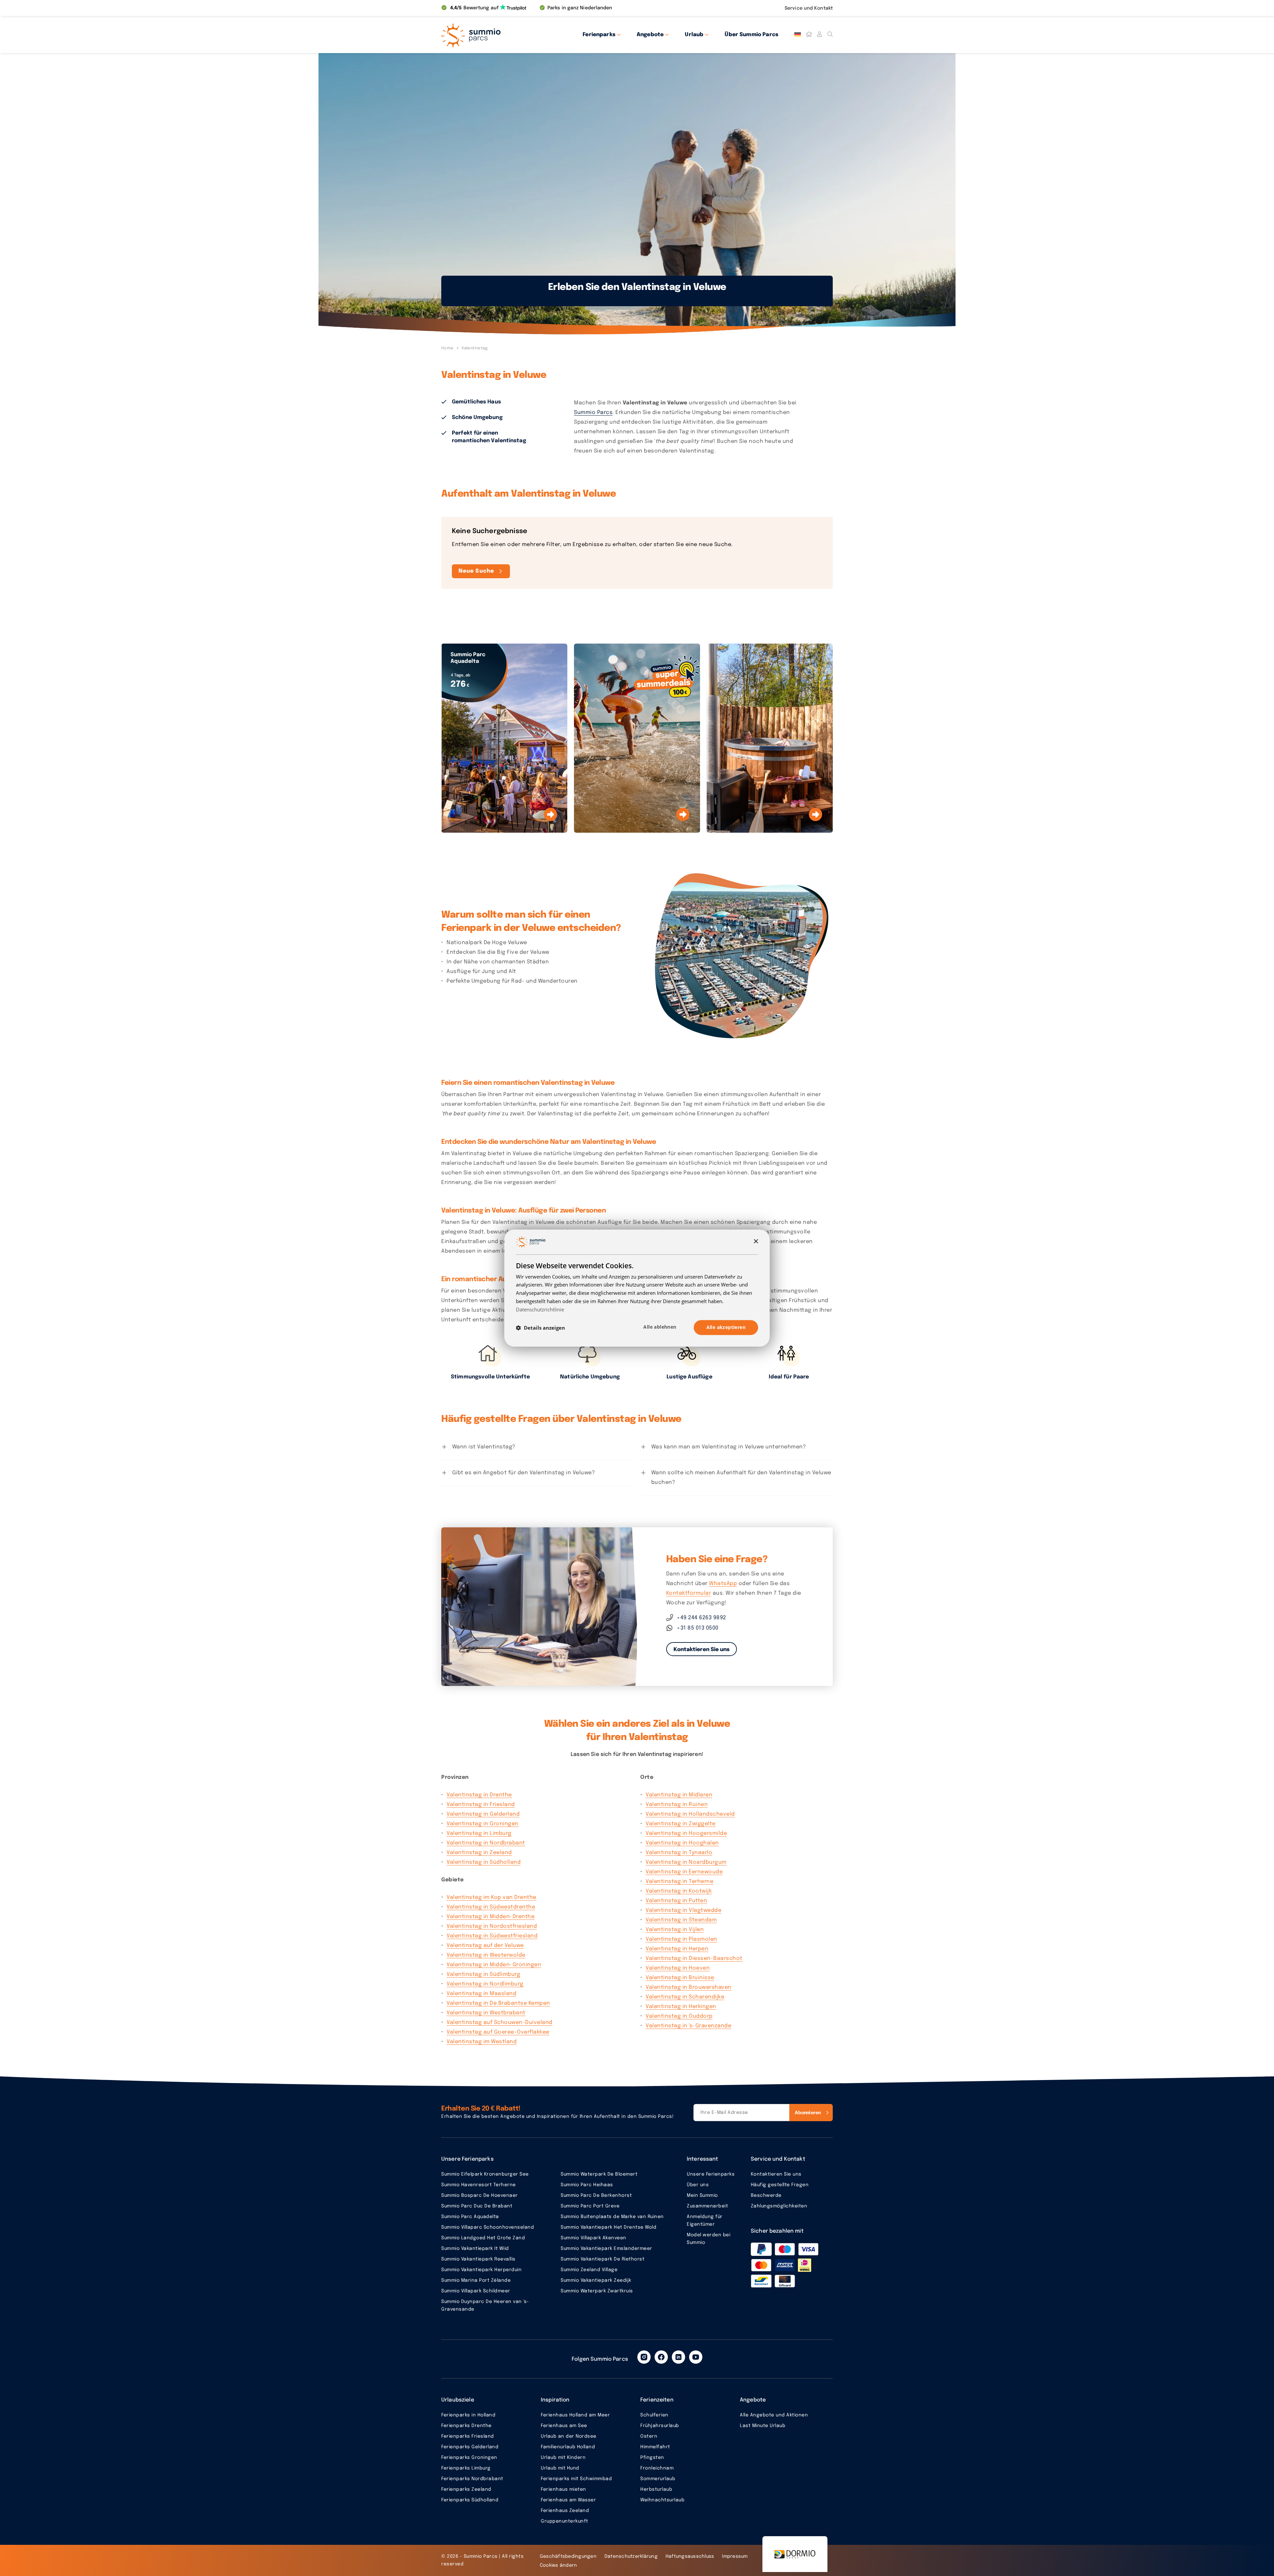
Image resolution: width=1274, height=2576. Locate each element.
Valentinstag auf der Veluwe (485, 1946)
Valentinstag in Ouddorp (679, 2016)
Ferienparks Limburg (466, 2468)
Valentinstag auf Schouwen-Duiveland (499, 2022)
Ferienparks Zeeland (466, 2489)
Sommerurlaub (658, 2479)
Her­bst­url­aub (656, 2489)
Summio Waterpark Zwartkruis (597, 2291)
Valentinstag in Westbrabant (486, 2013)
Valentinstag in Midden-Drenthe (491, 1917)
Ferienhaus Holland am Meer (575, 2415)
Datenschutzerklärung (631, 2556)
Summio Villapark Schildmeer (476, 2291)
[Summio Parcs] (501, 35)
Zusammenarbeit (707, 2206)
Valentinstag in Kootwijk (679, 1891)
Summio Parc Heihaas (587, 2185)
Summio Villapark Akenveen (594, 2238)
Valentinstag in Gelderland (483, 1814)
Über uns (698, 2185)
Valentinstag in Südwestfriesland (492, 1936)
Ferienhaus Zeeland (565, 2511)
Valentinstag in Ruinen (677, 1805)
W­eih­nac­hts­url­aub (662, 2500)
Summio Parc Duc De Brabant (477, 2206)
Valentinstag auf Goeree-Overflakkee (498, 2032)
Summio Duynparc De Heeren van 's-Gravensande (485, 2305)
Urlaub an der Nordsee (569, 2436)
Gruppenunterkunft (565, 2521)
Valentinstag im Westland (482, 2042)
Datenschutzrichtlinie (540, 1309)
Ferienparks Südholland (470, 2500)
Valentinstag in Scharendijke (685, 1997)
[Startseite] (809, 35)
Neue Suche (476, 571)
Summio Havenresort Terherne (479, 2185)
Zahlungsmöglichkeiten (779, 2206)
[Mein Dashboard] (819, 35)
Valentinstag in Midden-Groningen (494, 1965)
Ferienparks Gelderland (470, 2447)
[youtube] (696, 2357)
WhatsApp (723, 1584)
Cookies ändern (559, 2565)
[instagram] (644, 2357)
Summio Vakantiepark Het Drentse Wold (608, 2227)
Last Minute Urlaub (763, 2426)
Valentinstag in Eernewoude (684, 1872)
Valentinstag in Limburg (479, 1833)
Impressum (735, 2556)
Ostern (649, 2436)
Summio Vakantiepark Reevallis (478, 2259)
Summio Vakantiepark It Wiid (475, 2249)
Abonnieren (808, 2112)
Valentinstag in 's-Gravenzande (688, 2026)
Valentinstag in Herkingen (681, 2007)
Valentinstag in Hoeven (678, 1968)
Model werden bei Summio (708, 2239)
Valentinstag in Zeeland (479, 1853)
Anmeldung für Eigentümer (705, 2221)
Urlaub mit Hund (560, 2468)
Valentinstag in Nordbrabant (486, 1843)
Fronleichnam (657, 2468)
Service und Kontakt (809, 8)
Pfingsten (652, 2458)
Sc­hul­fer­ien (654, 2415)
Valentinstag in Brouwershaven (689, 1987)
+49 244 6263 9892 (702, 1618)
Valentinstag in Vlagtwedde (683, 1910)
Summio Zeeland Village (589, 2270)
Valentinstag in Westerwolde (486, 1955)
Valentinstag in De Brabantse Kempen (498, 2003)
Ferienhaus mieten (564, 2489)
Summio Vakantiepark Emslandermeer (606, 2249)
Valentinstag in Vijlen (675, 1930)
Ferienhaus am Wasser (568, 2500)
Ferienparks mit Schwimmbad (576, 2479)
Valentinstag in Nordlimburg (485, 1984)
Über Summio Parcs (751, 35)
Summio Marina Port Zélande (476, 2280)
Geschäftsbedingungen (568, 2556)
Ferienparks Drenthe (466, 2426)
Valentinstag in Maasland (481, 1994)
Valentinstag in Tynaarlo (679, 1853)
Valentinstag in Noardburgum (686, 1862)
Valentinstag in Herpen (677, 1949)
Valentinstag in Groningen (483, 1824)
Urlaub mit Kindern (563, 2458)
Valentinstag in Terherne (679, 1881)
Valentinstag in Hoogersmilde (686, 1833)
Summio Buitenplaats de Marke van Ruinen (612, 2217)
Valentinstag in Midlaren (679, 1795)
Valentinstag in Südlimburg (483, 1974)
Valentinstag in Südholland (484, 1862)
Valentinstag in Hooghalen (682, 1843)
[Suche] (830, 35)
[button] (540, 1328)
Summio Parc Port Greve (590, 2206)
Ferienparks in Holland (468, 2415)
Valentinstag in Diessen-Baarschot (694, 1958)
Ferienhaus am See (564, 2426)
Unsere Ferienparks (711, 2174)
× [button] (756, 1242)
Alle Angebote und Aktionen (774, 2415)
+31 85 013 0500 (698, 1628)
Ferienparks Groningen (469, 2458)
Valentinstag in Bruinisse (680, 1978)
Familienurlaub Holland (568, 2447)
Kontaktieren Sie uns (702, 1650)
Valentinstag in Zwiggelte (681, 1824)
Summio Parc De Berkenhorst (596, 2195)
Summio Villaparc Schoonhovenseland (488, 2227)
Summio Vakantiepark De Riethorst (602, 2259)
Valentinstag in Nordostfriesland (492, 1926)
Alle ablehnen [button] (660, 1327)
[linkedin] (678, 2357)
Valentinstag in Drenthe (479, 1795)
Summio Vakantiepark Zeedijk (596, 2280)
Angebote (650, 35)
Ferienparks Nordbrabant (472, 2479)
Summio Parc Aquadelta (470, 2217)
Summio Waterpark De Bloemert (599, 2174)
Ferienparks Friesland (468, 2436)
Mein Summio (702, 2195)
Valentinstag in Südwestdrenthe (491, 1907)
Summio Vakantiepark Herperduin (481, 2270)
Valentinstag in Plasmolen (681, 1939)
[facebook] (661, 2357)
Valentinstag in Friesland (481, 1805)
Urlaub (694, 35)
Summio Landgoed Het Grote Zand (483, 2238)
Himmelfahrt (655, 2447)
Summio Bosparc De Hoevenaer (480, 2195)
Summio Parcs (593, 413)
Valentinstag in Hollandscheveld (690, 1814)
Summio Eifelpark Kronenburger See (485, 2174)
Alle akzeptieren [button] (726, 1327)
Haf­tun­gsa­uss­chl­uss (690, 2556)
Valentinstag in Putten (676, 1901)
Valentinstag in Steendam (681, 1920)
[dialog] (637, 1288)
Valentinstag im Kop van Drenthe (492, 1897)
